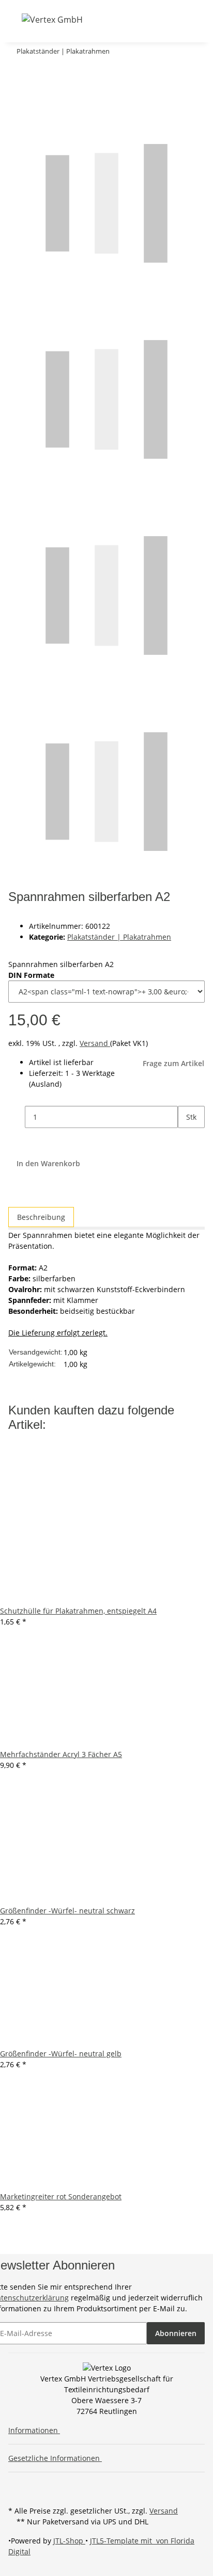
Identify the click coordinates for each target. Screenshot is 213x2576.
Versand (95, 1043)
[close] (17, 72)
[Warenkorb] (151, 19)
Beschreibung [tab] (41, 1217)
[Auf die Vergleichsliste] (17, 94)
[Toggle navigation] (15, 19)
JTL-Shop (69, 2541)
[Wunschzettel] (139, 19)
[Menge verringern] (17, 1117)
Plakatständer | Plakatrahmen (119, 937)
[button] (112, 19)
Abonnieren (176, 2333)
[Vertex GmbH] (52, 19)
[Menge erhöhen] (186, 1139)
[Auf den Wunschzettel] (35, 94)
